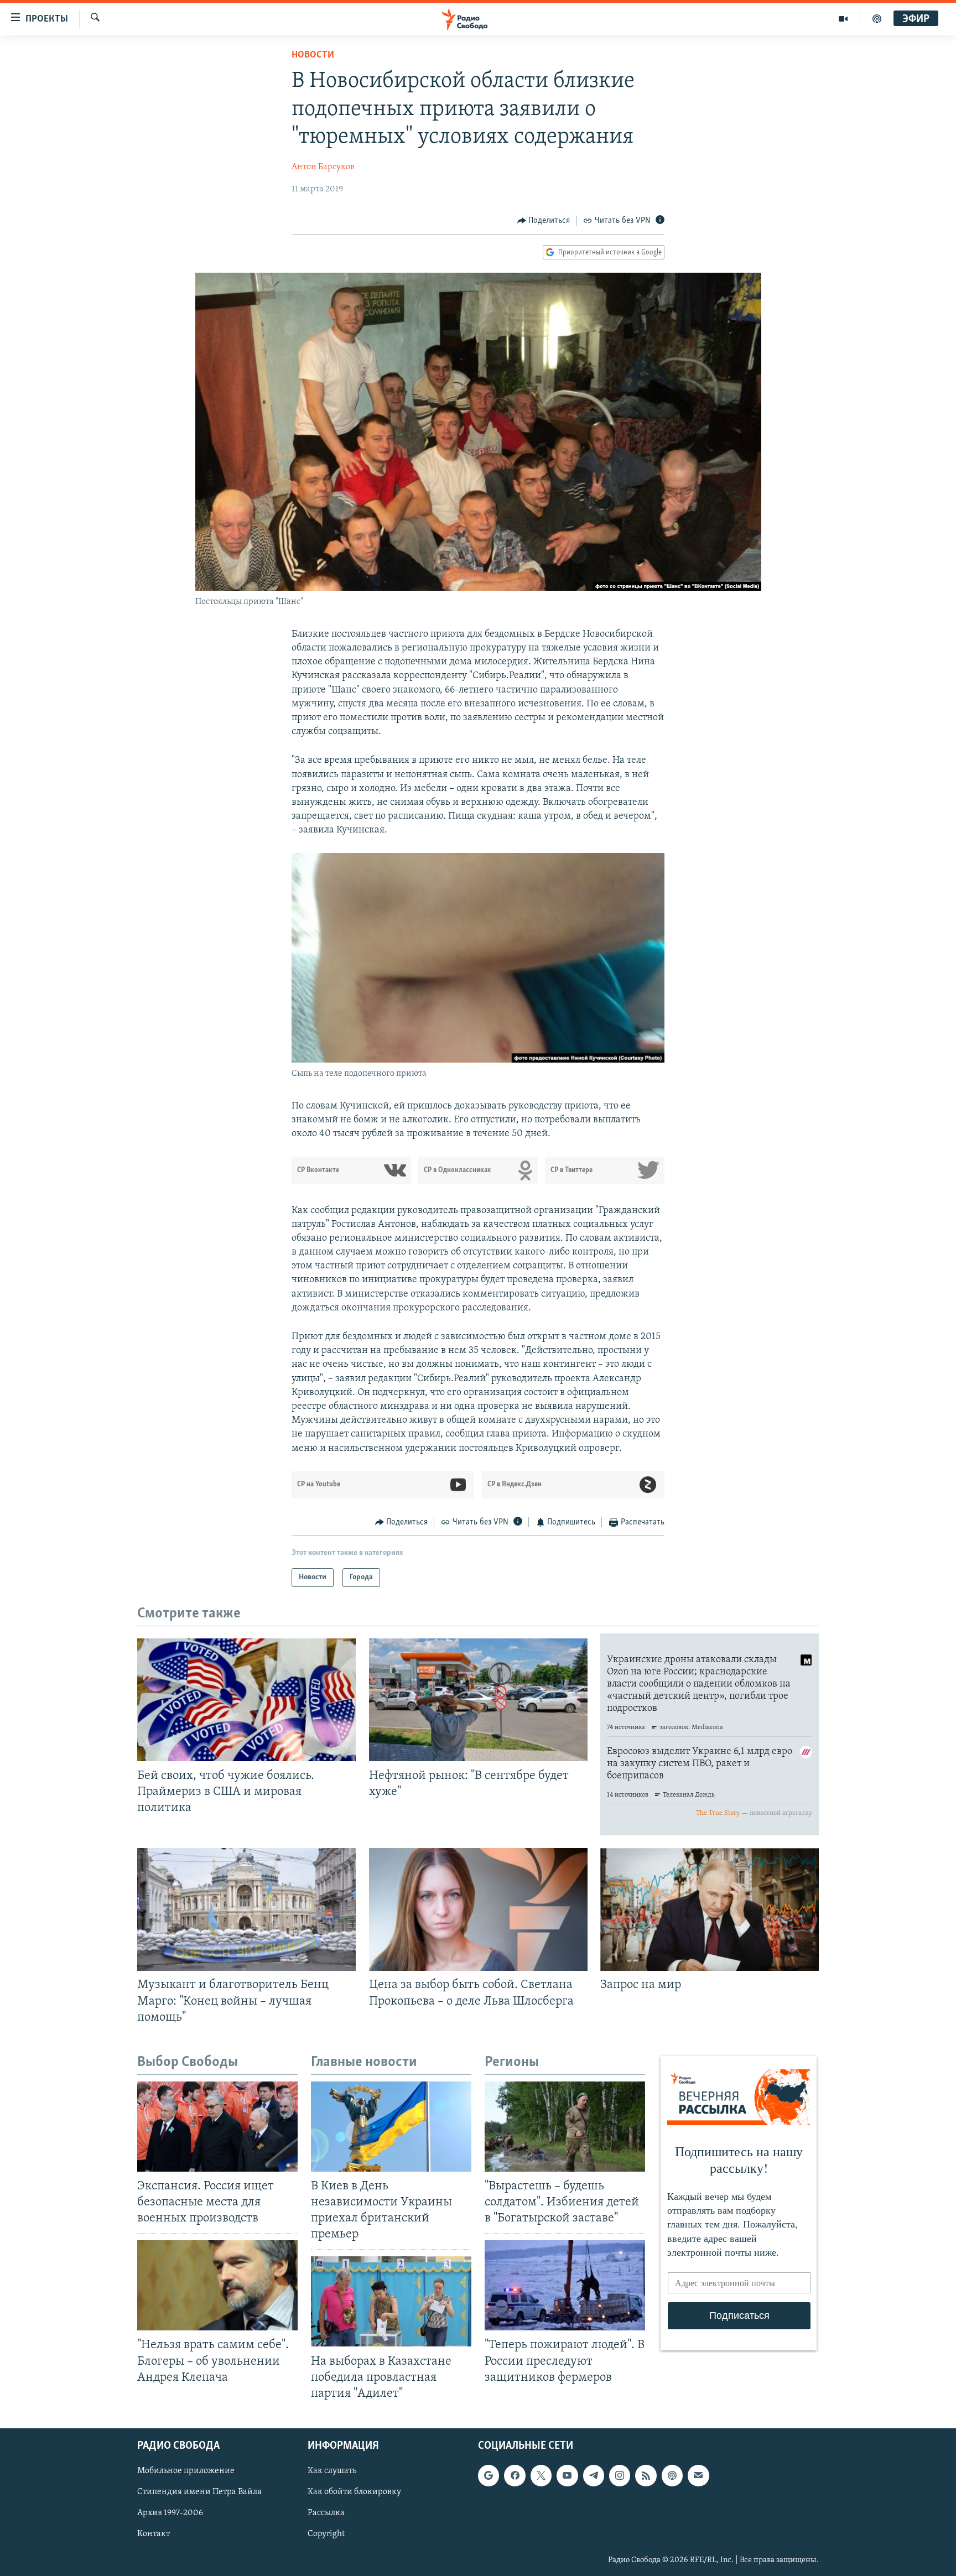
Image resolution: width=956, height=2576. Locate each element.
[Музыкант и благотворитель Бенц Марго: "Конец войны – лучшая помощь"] (246, 1909)
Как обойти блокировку (354, 2492)
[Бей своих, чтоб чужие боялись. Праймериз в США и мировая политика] (246, 1700)
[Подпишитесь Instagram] (620, 2475)
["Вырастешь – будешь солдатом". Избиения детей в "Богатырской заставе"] (565, 2127)
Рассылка (326, 2513)
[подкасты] (877, 19)
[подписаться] (698, 2475)
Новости (313, 55)
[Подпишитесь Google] (489, 2475)
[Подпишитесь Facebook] (515, 2475)
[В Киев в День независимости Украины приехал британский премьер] (391, 2127)
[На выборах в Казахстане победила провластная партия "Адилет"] (391, 2301)
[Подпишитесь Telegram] (594, 2475)
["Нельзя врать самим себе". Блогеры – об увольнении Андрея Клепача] (217, 2285)
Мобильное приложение (186, 2471)
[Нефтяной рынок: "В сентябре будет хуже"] (478, 1700)
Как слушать (332, 2471)
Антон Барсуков (323, 167)
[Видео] (843, 19)
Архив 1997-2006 (170, 2513)
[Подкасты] (672, 2475)
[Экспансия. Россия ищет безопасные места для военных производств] (217, 2127)
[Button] (544, 221)
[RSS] (646, 2475)
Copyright (326, 2534)
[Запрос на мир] (710, 1909)
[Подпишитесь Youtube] (567, 2475)
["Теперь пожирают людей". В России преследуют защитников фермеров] (565, 2285)
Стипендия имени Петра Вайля (199, 2492)
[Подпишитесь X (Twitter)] (541, 2475)
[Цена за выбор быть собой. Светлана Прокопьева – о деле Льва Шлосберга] (478, 1909)
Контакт (154, 2534)
